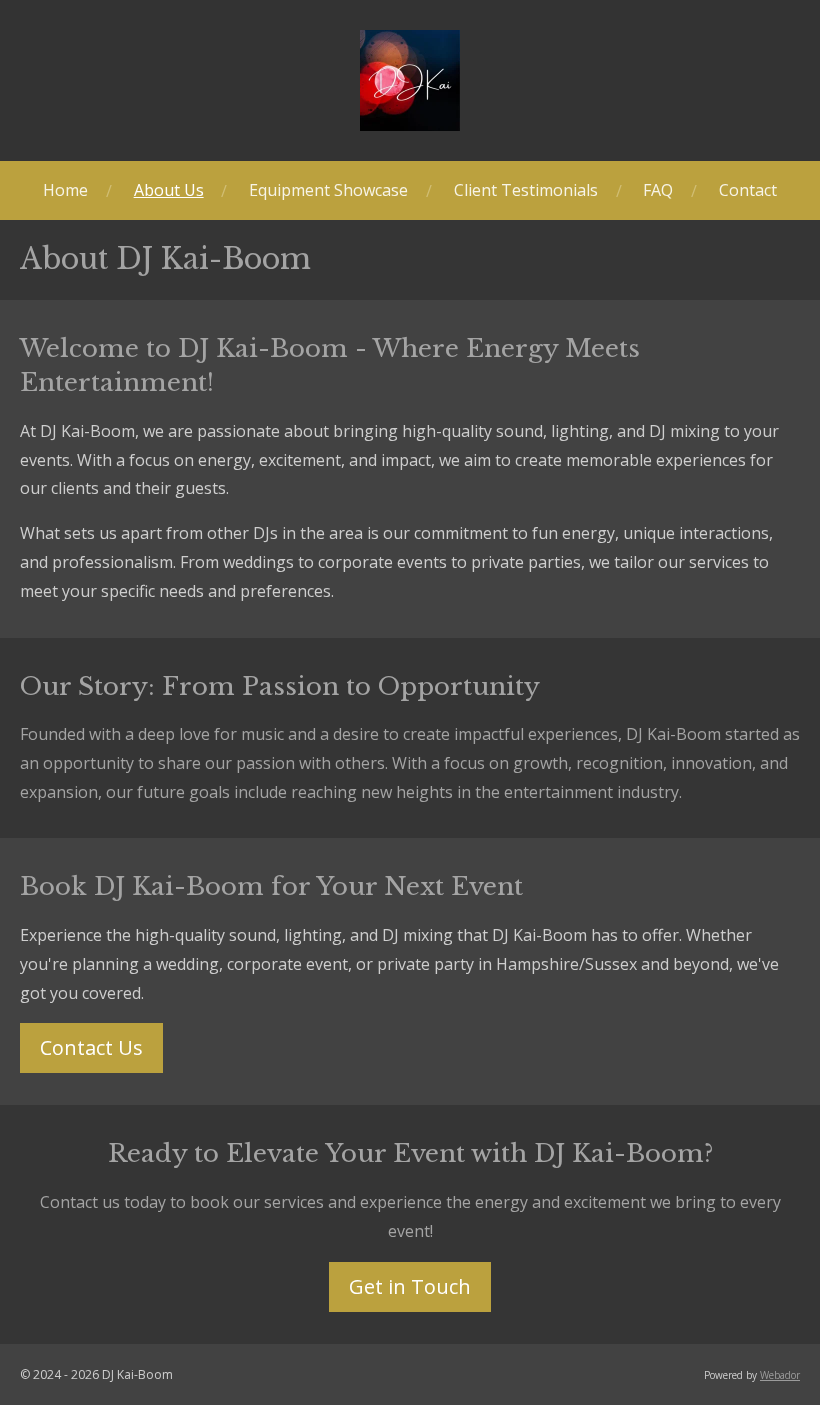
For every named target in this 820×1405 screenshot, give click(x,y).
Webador (780, 1375)
